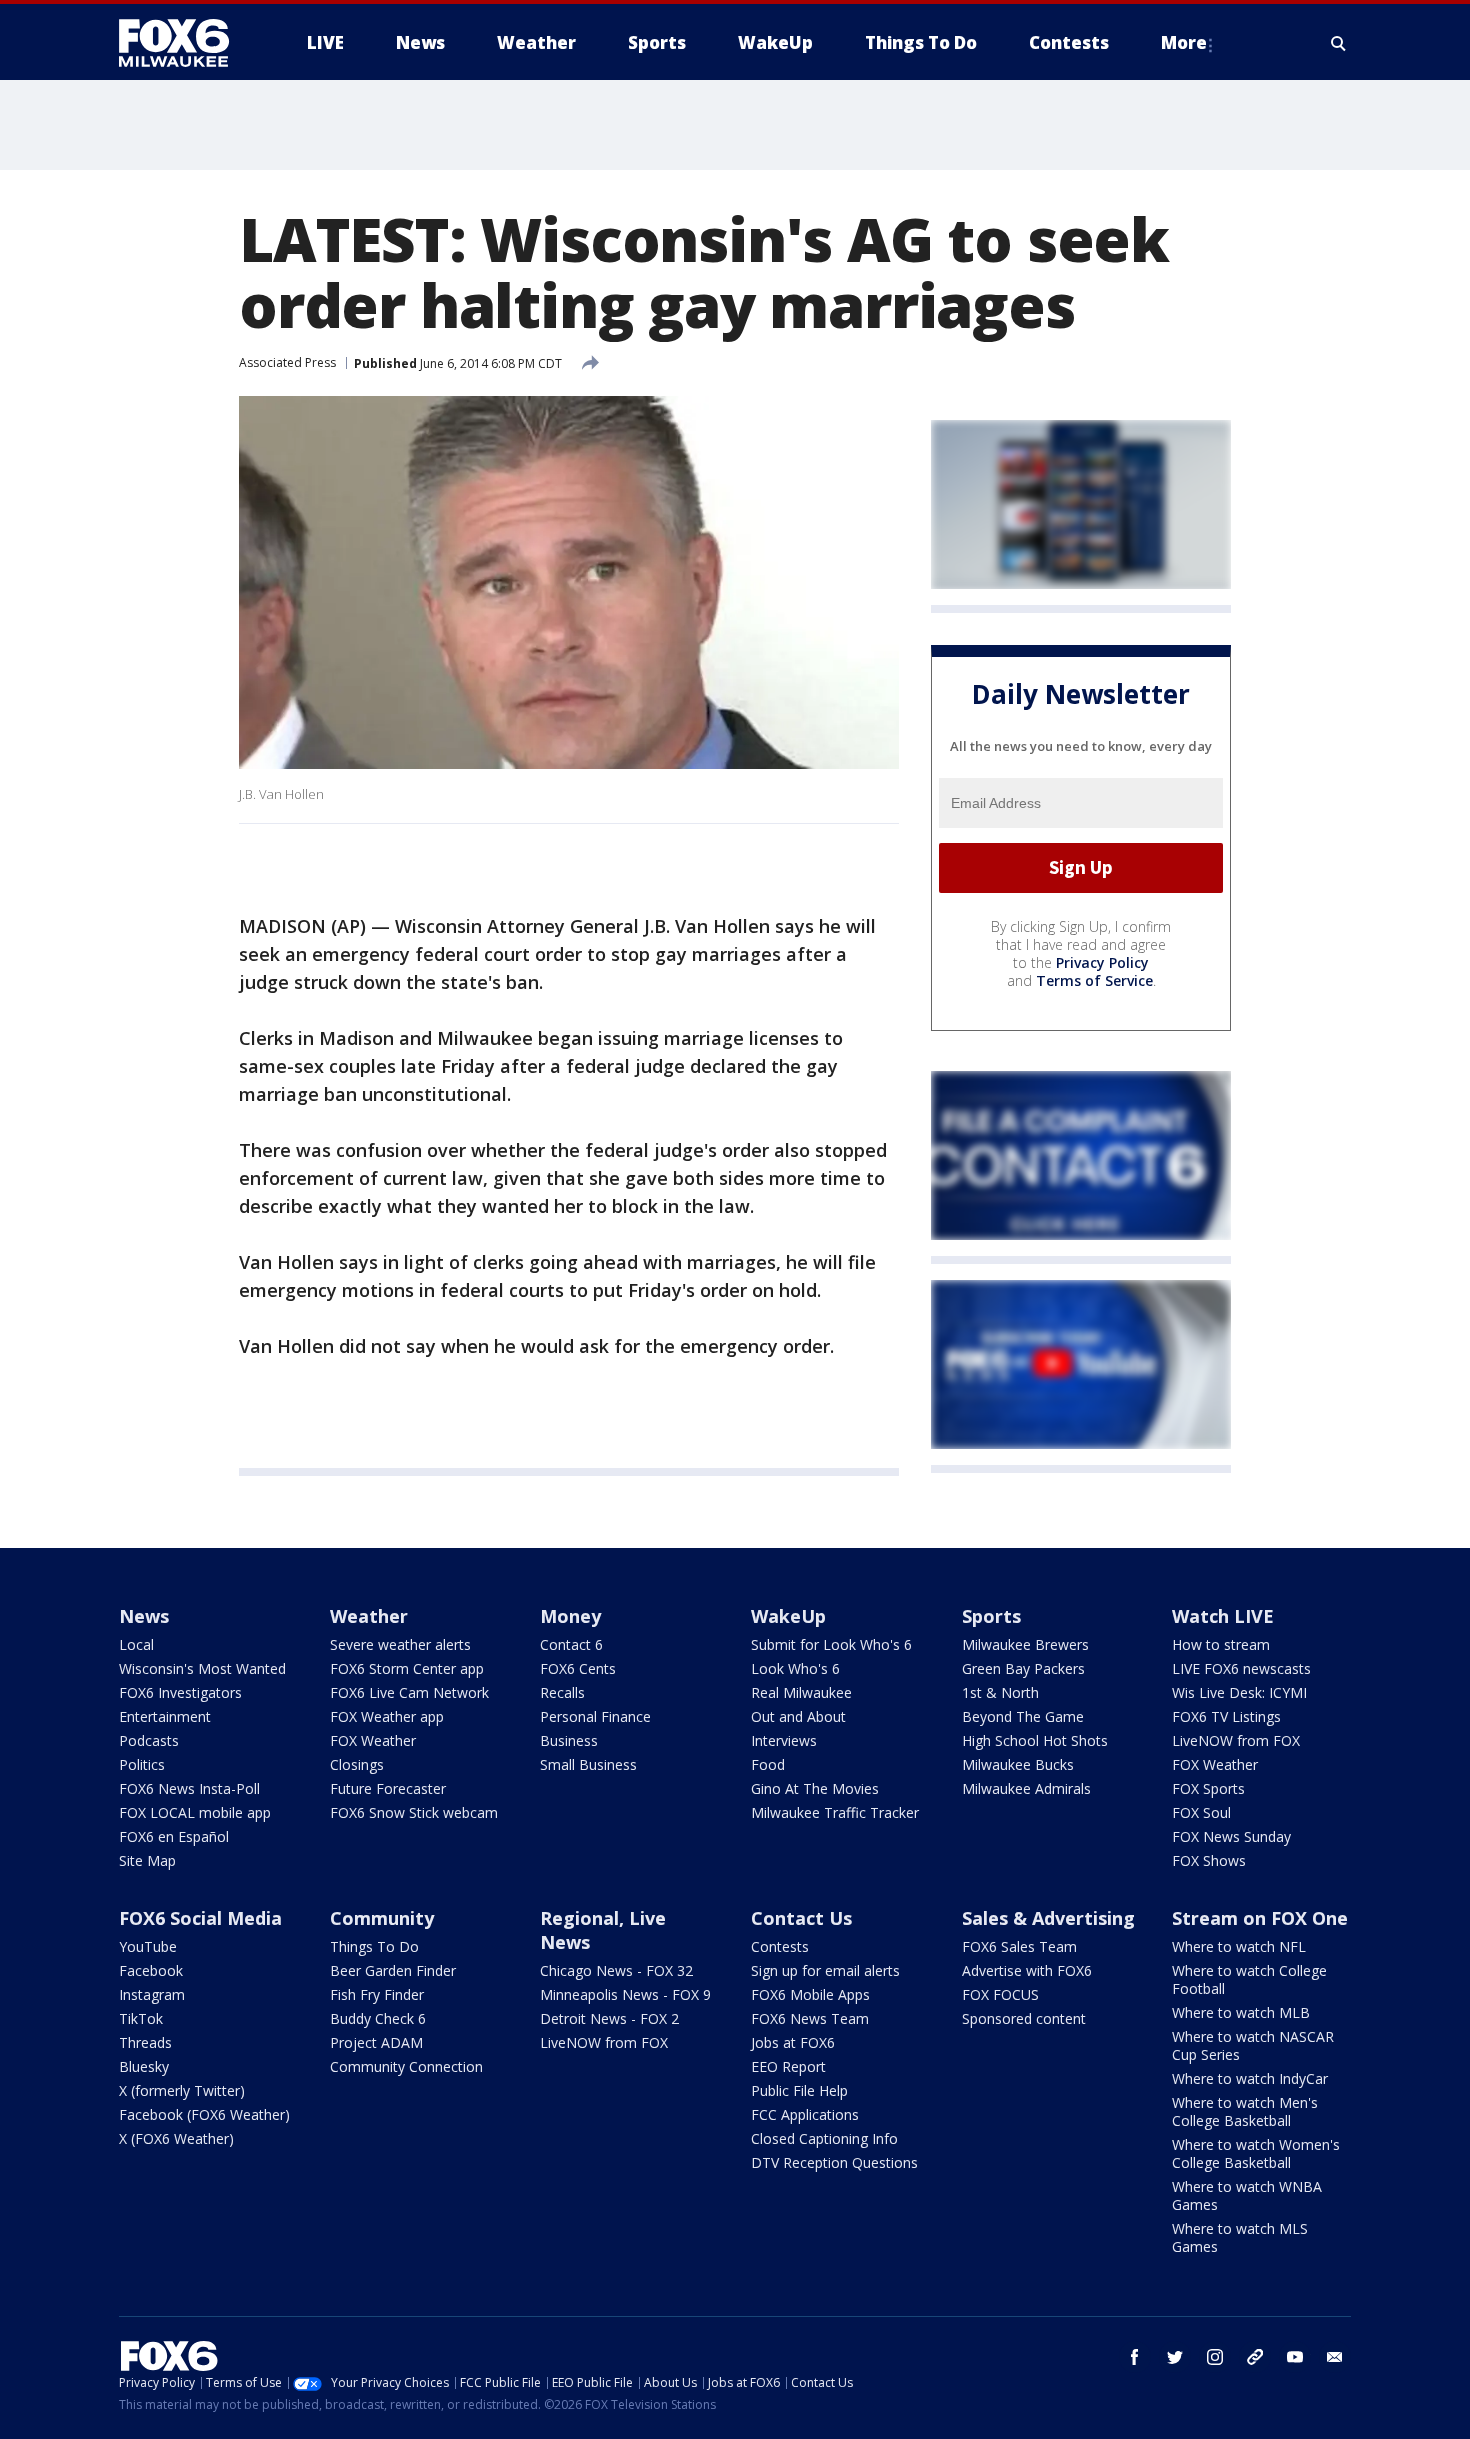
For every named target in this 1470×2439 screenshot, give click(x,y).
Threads (145, 2042)
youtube (1295, 2357)
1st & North (1000, 1692)
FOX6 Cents (578, 1668)
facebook (1135, 2357)
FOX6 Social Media (200, 1918)
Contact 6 (571, 1644)
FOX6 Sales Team (1019, 1946)
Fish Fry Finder (377, 1994)
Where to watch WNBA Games (1247, 2195)
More (1184, 42)
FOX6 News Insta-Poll (189, 1788)
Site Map (147, 1860)
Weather (369, 1616)
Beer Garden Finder (393, 1970)
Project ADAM (376, 2042)
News (144, 1616)
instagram (1215, 2357)
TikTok (141, 2018)
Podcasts (149, 1740)
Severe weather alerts (400, 1644)
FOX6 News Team (810, 2018)
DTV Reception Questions (834, 2162)
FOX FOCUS (1000, 1994)
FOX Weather (373, 1740)
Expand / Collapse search (1339, 43)
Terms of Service (1094, 980)
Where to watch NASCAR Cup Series (1253, 2045)
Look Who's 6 (795, 1668)
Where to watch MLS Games (1240, 2237)
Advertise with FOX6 (1027, 1970)
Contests (780, 1946)
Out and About (798, 1716)
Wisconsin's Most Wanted (202, 1668)
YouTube (148, 1946)
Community (382, 1918)
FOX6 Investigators (180, 1692)
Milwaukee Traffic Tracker (835, 1812)
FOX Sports (1208, 1788)
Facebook (151, 1970)
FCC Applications (805, 2114)
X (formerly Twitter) (182, 2090)
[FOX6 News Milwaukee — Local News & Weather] (185, 43)
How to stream (1221, 1644)
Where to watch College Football (1249, 1979)
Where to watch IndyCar (1250, 2078)
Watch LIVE (1223, 1616)
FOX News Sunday (1231, 1836)
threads (1255, 2357)
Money (570, 1616)
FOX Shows (1209, 1860)
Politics (142, 1764)
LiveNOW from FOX (1236, 1740)
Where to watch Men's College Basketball (1245, 2111)
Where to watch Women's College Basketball (1256, 2153)
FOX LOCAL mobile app (195, 1812)
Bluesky (144, 2066)
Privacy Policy (1102, 962)
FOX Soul (1201, 1812)
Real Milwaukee (801, 1692)
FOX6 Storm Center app (407, 1668)
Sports (991, 1616)
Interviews (784, 1740)
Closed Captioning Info (824, 2138)
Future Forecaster (388, 1788)
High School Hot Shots (1035, 1740)
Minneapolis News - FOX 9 (625, 1994)
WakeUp (788, 1616)
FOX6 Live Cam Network (409, 1692)
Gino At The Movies (815, 1788)
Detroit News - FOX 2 (609, 2018)
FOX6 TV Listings (1226, 1716)
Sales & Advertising (1048, 1918)
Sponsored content (1024, 2018)
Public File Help (799, 2090)
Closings (357, 1764)
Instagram (152, 1994)
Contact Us (801, 1918)
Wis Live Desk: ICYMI (1239, 1692)
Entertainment (165, 1716)
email (1335, 2357)
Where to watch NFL (1239, 1946)
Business (569, 1740)
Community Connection (406, 2066)
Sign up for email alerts (825, 1970)
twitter (1175, 2357)
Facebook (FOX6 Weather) (204, 2114)
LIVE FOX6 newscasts (1241, 1668)
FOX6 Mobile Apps (810, 1994)
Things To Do (374, 1946)
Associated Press (287, 362)
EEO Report (788, 2066)
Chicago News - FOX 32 (616, 1970)
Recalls (562, 1692)
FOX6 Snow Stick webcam (414, 1812)
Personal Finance (595, 1716)
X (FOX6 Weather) (176, 2138)
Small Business (588, 1764)
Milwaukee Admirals (1026, 1788)
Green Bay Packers (1023, 1668)
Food (768, 1764)
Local (136, 1644)
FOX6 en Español (174, 1836)
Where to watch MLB (1241, 2012)
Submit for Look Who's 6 (831, 1644)
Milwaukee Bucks (1018, 1764)
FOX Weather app (387, 1716)
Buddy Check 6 (378, 2018)
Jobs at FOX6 (793, 2042)
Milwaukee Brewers (1025, 1644)
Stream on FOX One (1260, 1918)
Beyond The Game (1023, 1716)
